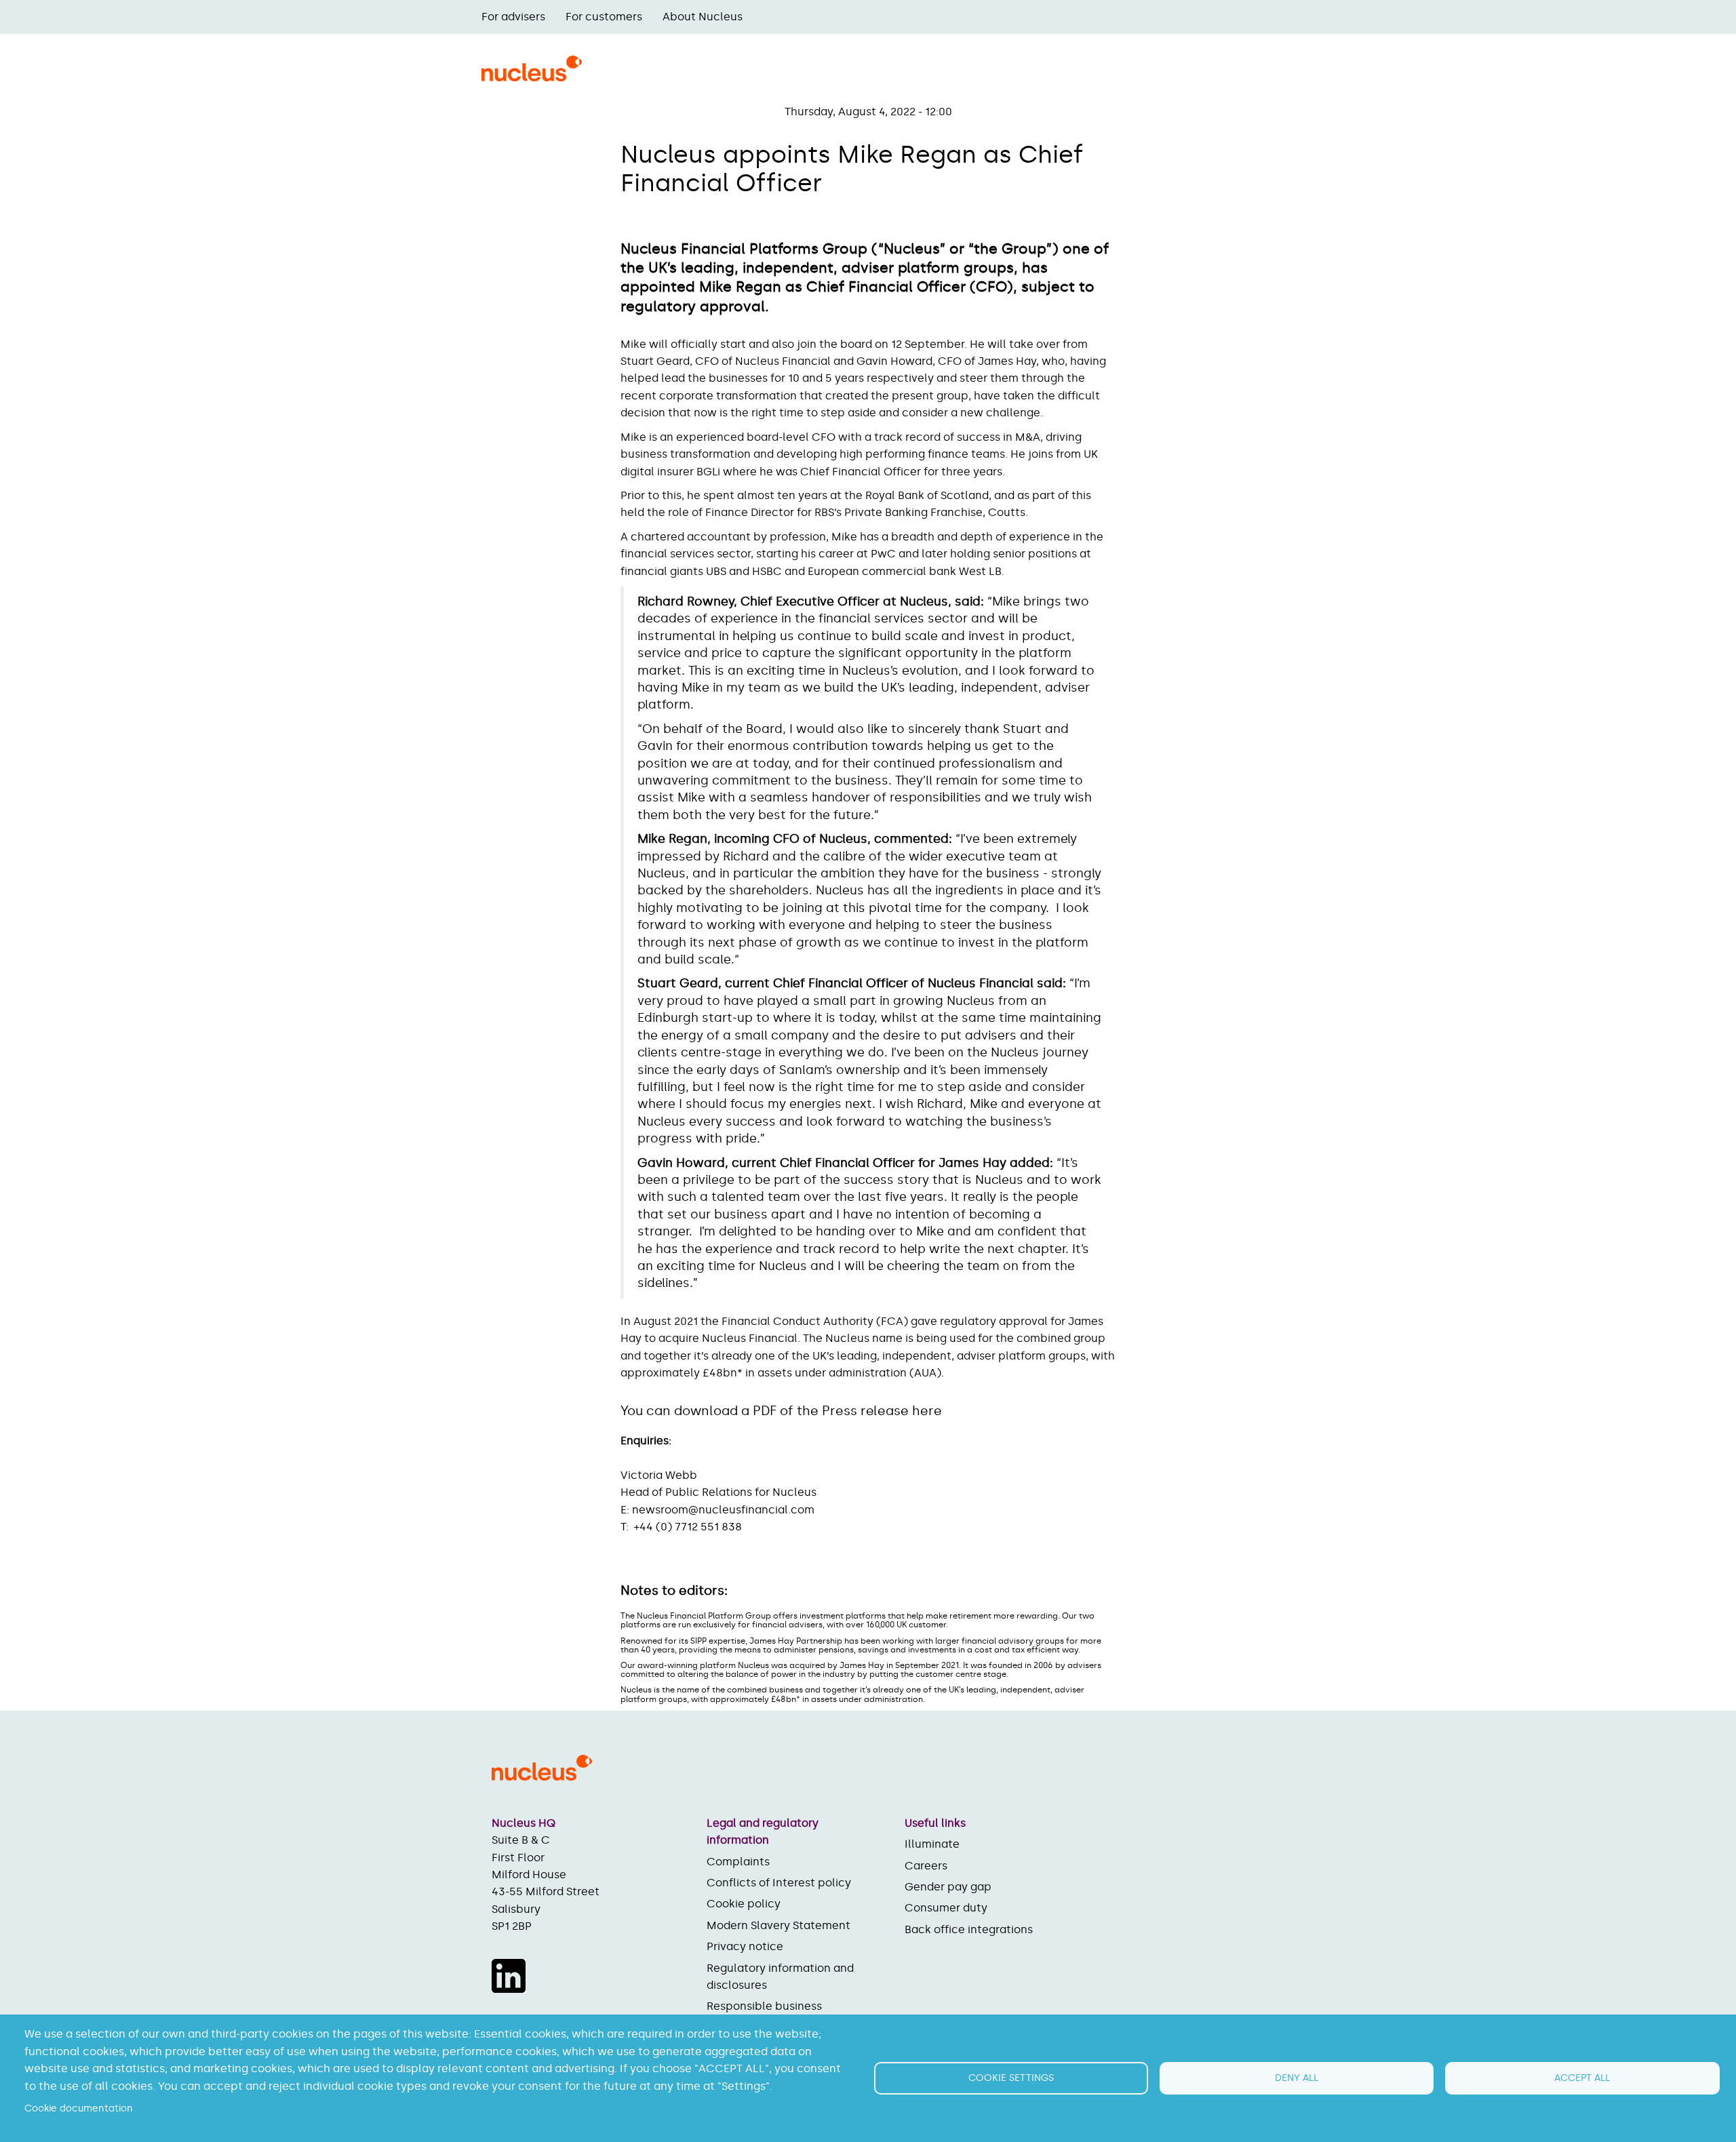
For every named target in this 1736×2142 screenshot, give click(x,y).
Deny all (1297, 2078)
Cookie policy (744, 1904)
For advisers (513, 17)
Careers (926, 1866)
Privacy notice (745, 1946)
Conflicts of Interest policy (779, 1883)
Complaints (738, 1862)
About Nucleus (703, 17)
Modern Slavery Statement (778, 1925)
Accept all (1582, 2078)
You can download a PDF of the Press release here (781, 1411)
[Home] (532, 77)
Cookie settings (1011, 2078)
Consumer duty (946, 1908)
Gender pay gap (948, 1887)
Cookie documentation (79, 2108)
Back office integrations (969, 1929)
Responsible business (764, 2006)
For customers (604, 17)
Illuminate (932, 1844)
